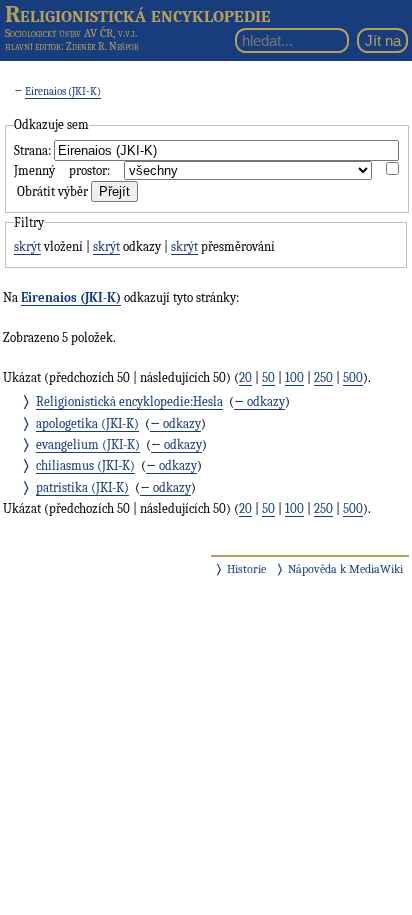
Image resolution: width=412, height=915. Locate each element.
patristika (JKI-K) (82, 487)
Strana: (32, 150)
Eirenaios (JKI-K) (63, 91)
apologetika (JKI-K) (87, 423)
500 (353, 377)
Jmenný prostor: (62, 170)
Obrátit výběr (52, 191)
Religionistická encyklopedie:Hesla (129, 401)
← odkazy (259, 401)
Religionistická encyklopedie (138, 14)
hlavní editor (33, 46)
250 (323, 377)
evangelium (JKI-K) (88, 444)
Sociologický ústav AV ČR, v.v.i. (71, 33)
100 (294, 377)
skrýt (27, 246)
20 (245, 377)
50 (268, 377)
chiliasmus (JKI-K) (85, 465)
